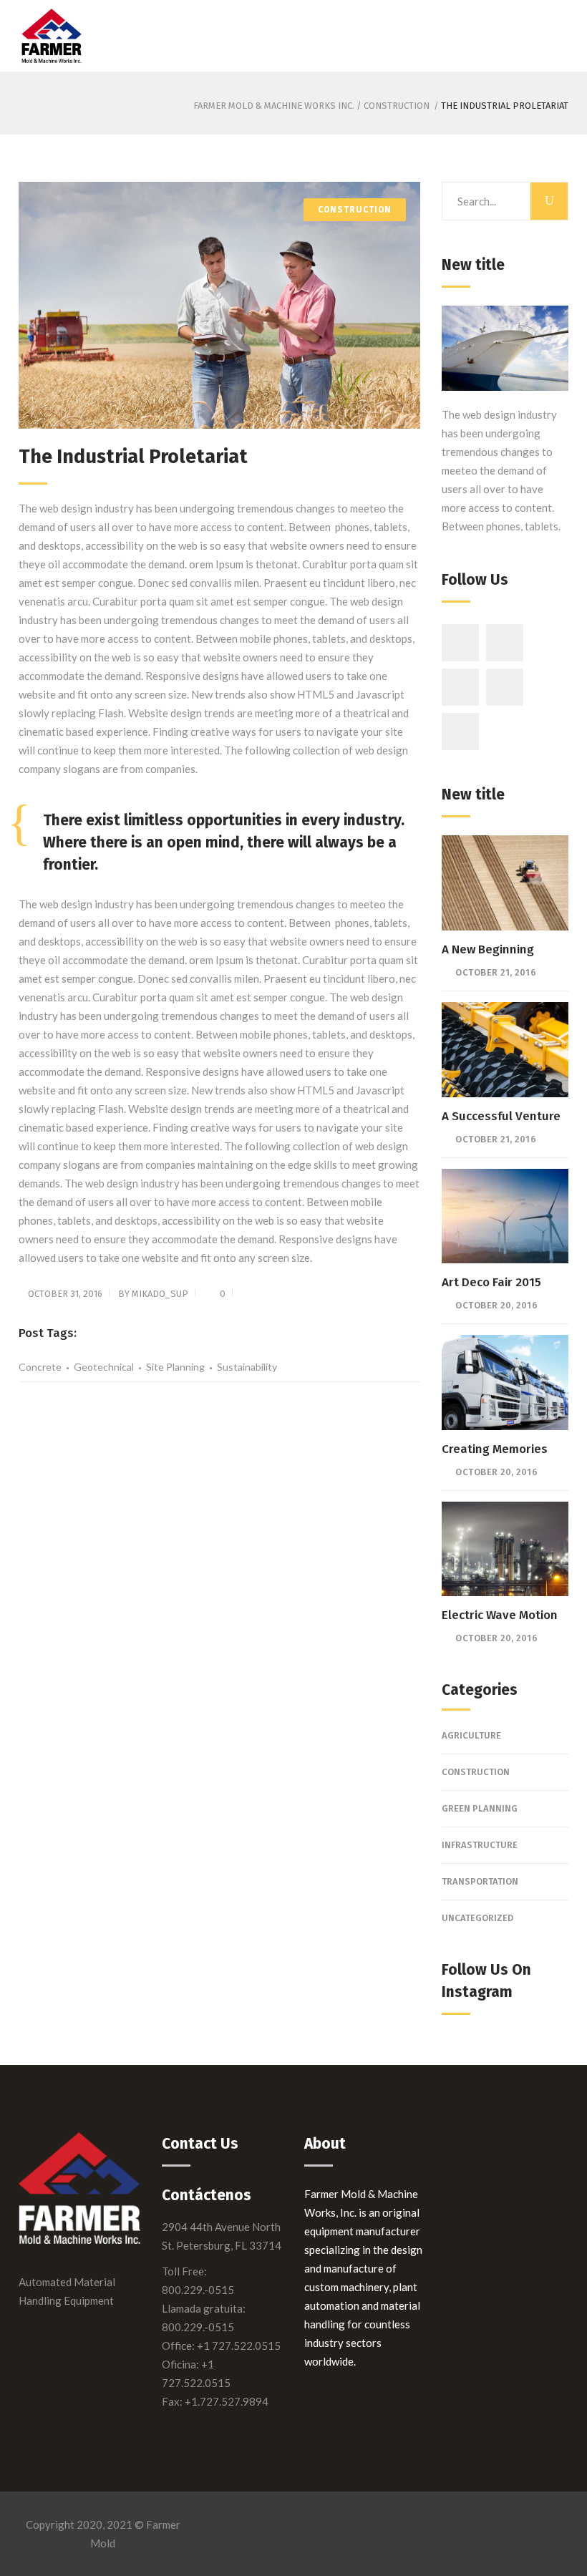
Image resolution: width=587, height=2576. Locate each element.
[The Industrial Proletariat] (219, 305)
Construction (397, 106)
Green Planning (480, 1808)
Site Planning (175, 1367)
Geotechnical (104, 1367)
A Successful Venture (501, 1116)
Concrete (40, 1367)
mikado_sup (160, 1294)
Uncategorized (477, 1918)
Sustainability (247, 1367)
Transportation (480, 1881)
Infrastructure (480, 1845)
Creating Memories (495, 1449)
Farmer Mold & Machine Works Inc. (274, 106)
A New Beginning (488, 949)
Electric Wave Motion (500, 1615)
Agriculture (471, 1735)
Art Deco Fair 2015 (491, 1282)
